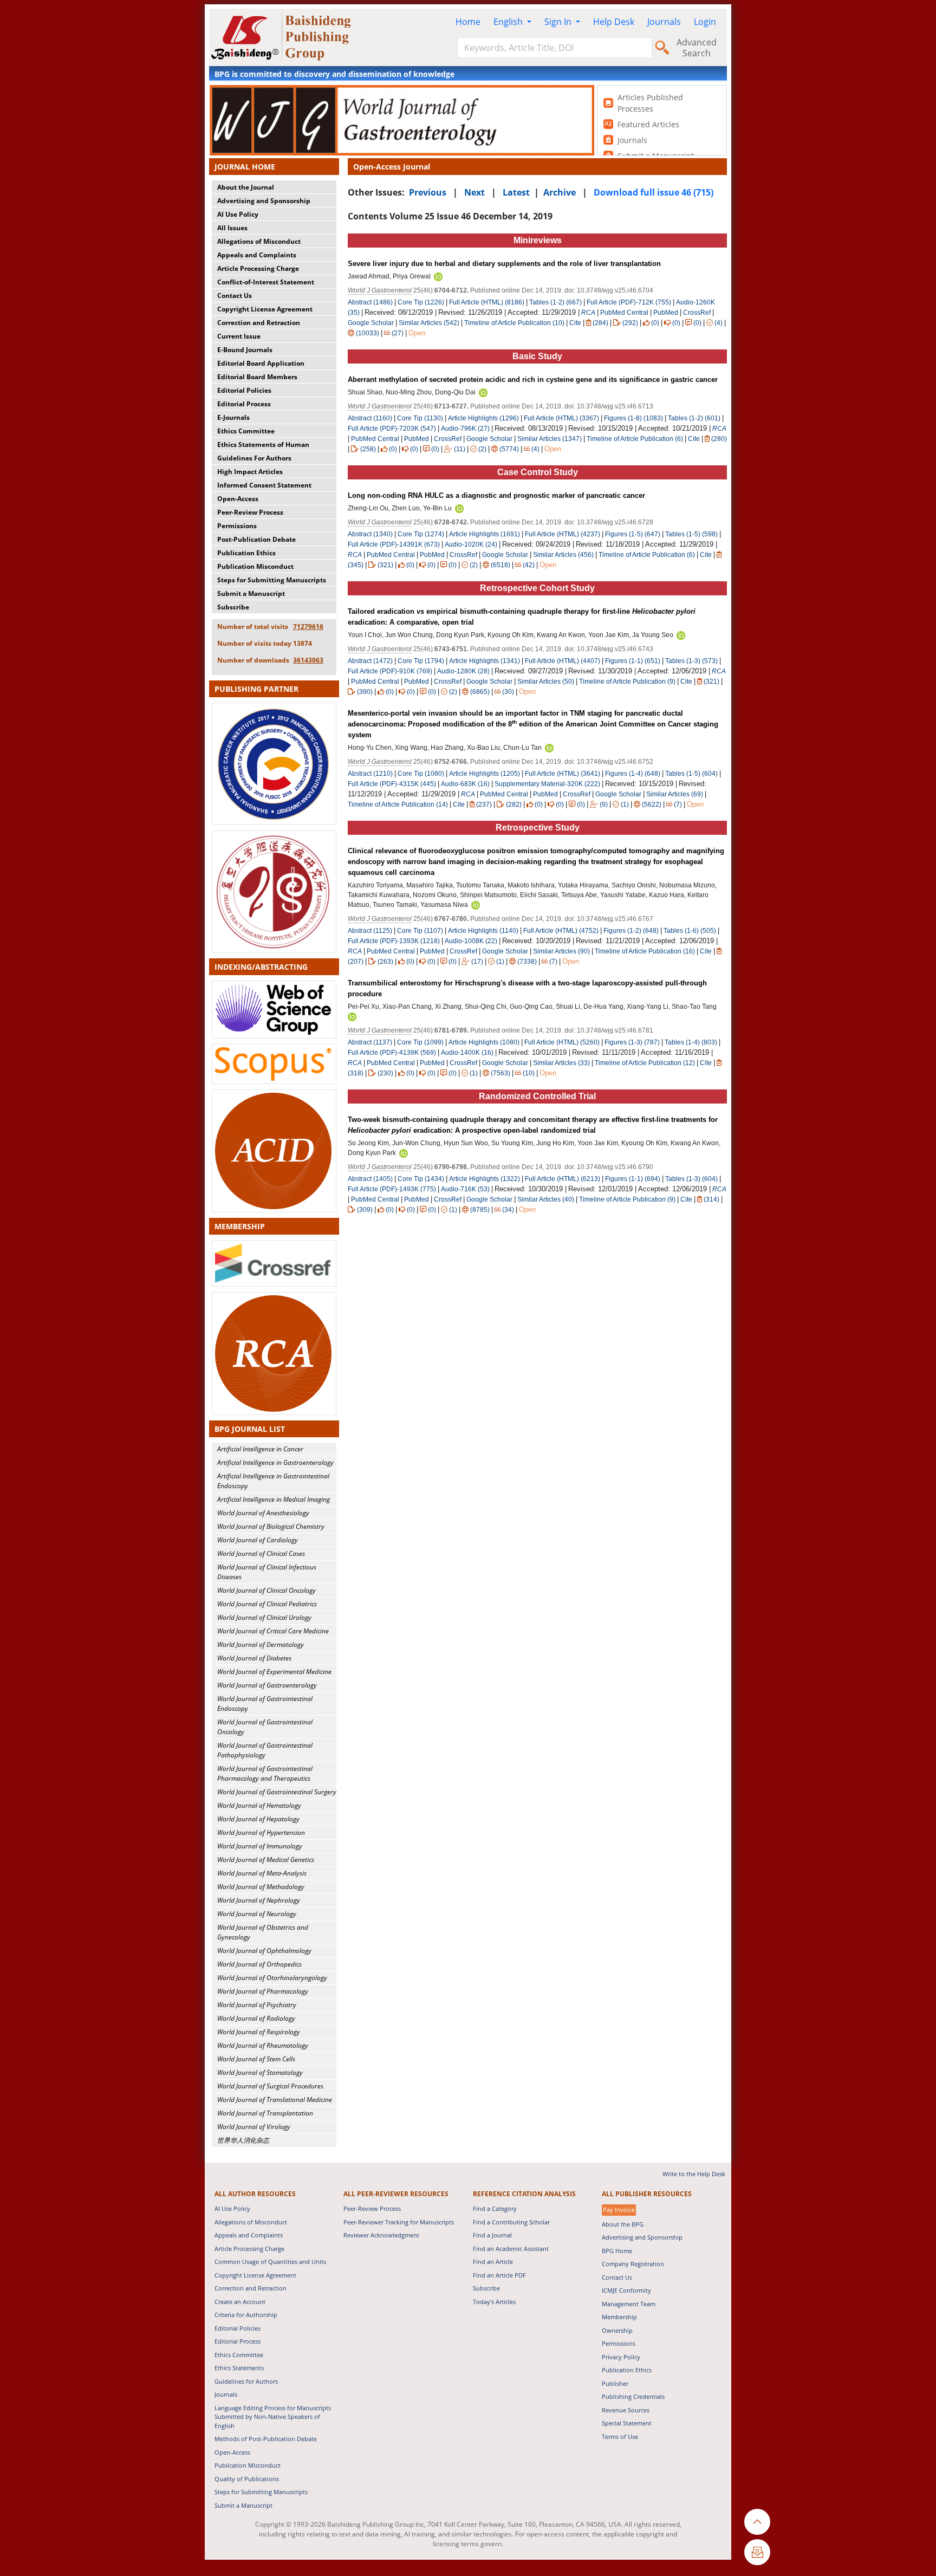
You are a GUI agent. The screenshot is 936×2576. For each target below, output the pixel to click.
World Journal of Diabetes (254, 1658)
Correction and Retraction (259, 323)
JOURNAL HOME (245, 167)
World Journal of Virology (254, 2127)
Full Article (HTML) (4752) (561, 931)
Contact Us (235, 296)
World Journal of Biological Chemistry (271, 1526)
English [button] (509, 22)
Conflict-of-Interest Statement (266, 282)
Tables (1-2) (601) (694, 418)
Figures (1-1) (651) (633, 661)
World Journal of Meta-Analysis (262, 1873)
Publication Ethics (246, 553)
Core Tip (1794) (421, 661)
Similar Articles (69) (675, 794)
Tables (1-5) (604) (691, 774)
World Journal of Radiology (256, 2018)
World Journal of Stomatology (260, 2072)
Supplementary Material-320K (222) (547, 784)
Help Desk (614, 22)
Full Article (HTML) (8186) (487, 302)
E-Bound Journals (245, 350)
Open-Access (238, 499)
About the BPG (623, 2224)
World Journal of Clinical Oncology (266, 1590)
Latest (516, 192)
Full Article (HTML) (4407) (563, 661)
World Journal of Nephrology (259, 1900)
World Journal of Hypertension (261, 1832)
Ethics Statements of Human (263, 445)
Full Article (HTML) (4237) (563, 534)
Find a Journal (492, 2235)
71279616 (308, 627)
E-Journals (233, 417)
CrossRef (697, 313)
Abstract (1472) (370, 661)
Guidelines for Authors (246, 2381)
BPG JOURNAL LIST (250, 1429)
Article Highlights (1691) (485, 534)
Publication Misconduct (255, 566)
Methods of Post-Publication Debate (266, 2439)
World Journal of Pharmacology (263, 1991)
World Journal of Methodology (261, 1887)
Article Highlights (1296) (483, 418)
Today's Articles (494, 2302)
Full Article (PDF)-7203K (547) (392, 429)
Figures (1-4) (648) (633, 774)
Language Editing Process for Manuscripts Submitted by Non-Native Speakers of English (273, 2417)
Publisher (615, 2383)
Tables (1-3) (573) (691, 661)
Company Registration (633, 2264)
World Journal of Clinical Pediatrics (267, 1604)
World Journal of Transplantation (265, 2113)
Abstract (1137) (370, 1042)
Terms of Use (620, 2437)
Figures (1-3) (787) (632, 1042)
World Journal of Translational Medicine (275, 2100)
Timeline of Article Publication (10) (514, 323)
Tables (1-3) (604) (691, 1179)
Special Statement (627, 2423)
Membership (619, 2317)
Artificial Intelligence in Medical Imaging (274, 1499)
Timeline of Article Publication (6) (635, 439)
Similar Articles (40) (547, 1199)
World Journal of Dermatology (261, 1644)
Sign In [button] (559, 22)
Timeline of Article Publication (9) (627, 682)
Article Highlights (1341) (485, 661)
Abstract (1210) (370, 774)
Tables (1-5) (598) (691, 534)
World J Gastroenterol (380, 290)
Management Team (629, 2304)
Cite (575, 323)
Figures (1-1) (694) (633, 1179)
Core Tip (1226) (421, 302)
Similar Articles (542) (430, 323)
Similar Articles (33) (562, 1063)
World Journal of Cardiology (258, 1540)
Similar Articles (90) (562, 951)
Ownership (617, 2330)
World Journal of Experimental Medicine (274, 1672)
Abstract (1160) (370, 418)
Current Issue (239, 336)
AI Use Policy (238, 214)
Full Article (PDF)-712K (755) (629, 302)
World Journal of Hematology (259, 1805)
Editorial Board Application (261, 363)
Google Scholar (371, 323)
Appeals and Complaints (257, 255)
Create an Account (240, 2302)
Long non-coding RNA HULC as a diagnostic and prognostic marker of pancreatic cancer (496, 495)
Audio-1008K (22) (471, 941)
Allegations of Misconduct (259, 241)
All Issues (232, 228)
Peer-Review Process (250, 512)
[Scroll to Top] (757, 2522)
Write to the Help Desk (694, 2174)
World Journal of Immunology (260, 1846)
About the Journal (246, 187)
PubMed (666, 313)
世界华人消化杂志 (243, 2140)
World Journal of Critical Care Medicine (273, 1631)
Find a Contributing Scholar (511, 2222)
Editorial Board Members (257, 377)
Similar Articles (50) (547, 682)
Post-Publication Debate (256, 539)
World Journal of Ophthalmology (264, 1951)
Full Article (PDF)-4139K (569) (392, 1053)
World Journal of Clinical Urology (264, 1617)
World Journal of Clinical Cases (261, 1553)
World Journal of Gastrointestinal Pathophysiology (265, 1750)
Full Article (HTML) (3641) (563, 774)
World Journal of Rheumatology (263, 2045)
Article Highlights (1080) (484, 1042)
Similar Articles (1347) (550, 439)
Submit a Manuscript (251, 593)
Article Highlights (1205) (485, 774)
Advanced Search (697, 48)
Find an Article (493, 2262)
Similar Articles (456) (564, 555)
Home (468, 22)
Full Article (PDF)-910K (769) (390, 671)
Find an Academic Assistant (511, 2249)
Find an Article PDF (499, 2275)
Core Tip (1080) (421, 774)
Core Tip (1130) (420, 418)
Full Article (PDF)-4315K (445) (392, 784)
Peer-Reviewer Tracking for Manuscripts (399, 2222)
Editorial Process (244, 404)
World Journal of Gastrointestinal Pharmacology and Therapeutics (265, 1773)
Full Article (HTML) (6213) (563, 1179)
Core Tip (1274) (421, 534)
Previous (428, 192)
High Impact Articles (250, 472)
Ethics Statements (239, 2368)
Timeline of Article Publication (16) (645, 951)
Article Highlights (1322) (485, 1179)
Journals (664, 22)
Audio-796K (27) (465, 429)
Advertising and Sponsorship (264, 201)
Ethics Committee (246, 431)
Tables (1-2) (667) (555, 302)
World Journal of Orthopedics (259, 1964)
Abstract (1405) (370, 1179)
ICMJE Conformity (626, 2290)
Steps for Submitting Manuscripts (272, 580)
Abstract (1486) (370, 302)
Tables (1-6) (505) (690, 931)
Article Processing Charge (258, 268)
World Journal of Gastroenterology (267, 1685)
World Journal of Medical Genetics (266, 1860)
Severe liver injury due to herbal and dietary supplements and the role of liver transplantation (504, 264)
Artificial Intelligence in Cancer (260, 1449)
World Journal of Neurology (257, 1914)
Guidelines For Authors (254, 458)
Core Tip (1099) (420, 1042)
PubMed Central (624, 313)
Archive (560, 192)
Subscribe (233, 607)
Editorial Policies (244, 390)
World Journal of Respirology (259, 2032)
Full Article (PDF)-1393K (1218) (394, 941)
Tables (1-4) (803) (691, 1042)
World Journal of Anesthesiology (263, 1513)
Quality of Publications (247, 2479)
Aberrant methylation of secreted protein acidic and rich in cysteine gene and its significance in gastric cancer (533, 379)
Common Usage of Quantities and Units (270, 2262)
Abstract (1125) (370, 931)
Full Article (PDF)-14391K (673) (394, 544)
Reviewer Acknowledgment (381, 2235)
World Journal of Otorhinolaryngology (272, 1978)
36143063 (308, 660)
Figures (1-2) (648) (631, 931)
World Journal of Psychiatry (257, 2005)
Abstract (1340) (370, 534)
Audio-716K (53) (465, 1189)
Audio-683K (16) (465, 784)
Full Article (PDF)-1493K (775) (392, 1189)
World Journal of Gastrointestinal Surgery (277, 1792)
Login (705, 22)
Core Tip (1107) (420, 931)
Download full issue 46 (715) (654, 192)
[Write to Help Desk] (757, 2552)
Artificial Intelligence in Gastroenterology (275, 1462)
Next (474, 192)
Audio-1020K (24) (471, 544)
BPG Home (617, 2251)
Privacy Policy (621, 2357)
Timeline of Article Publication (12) (645, 1063)
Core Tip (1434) (421, 1179)
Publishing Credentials (633, 2396)
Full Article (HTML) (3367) (561, 418)
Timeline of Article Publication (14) (398, 804)
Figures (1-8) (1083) (633, 418)
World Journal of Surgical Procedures (270, 2086)
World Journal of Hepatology (258, 1819)
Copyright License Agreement (265, 309)
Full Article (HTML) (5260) (562, 1042)
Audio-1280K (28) (463, 671)
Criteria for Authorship (246, 2315)
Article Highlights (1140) (483, 931)
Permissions (237, 526)
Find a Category (495, 2208)
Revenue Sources (626, 2410)
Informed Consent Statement (264, 485)
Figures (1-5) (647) (633, 534)
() (600, 323)
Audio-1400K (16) (467, 1053)
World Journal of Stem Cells (256, 2059)
